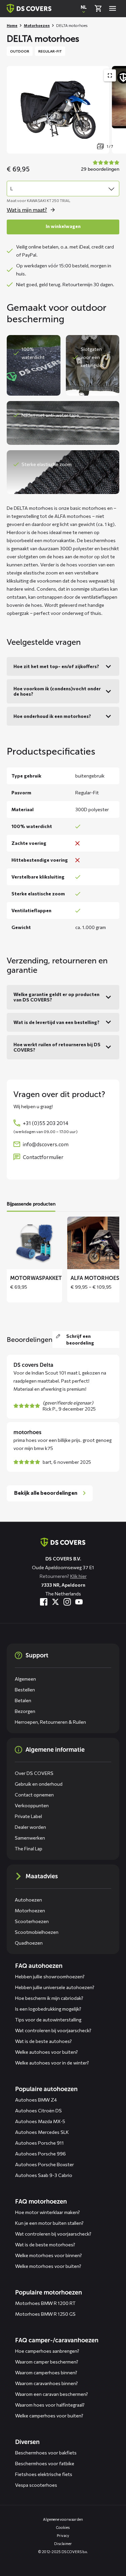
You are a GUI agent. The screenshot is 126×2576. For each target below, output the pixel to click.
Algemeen (25, 1679)
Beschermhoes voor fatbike (45, 2463)
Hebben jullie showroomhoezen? (50, 1976)
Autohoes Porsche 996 (40, 2154)
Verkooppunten (32, 1805)
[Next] (118, 110)
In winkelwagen (63, 226)
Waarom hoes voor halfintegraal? (50, 2405)
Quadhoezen (29, 1943)
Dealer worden (30, 1827)
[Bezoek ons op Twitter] (55, 1602)
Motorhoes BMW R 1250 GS (45, 2314)
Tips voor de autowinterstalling (48, 2020)
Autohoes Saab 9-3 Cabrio (44, 2175)
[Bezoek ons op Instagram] (67, 1602)
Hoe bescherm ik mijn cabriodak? (49, 1998)
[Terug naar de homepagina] (63, 1542)
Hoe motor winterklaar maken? (48, 2212)
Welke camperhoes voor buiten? (49, 2416)
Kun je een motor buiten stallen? (49, 2223)
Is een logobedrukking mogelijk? (48, 2009)
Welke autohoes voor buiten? (47, 2052)
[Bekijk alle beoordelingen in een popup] (99, 166)
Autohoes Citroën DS (38, 2110)
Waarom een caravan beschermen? (52, 2394)
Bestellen (25, 1690)
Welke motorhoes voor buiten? (48, 2266)
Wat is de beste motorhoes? (45, 2244)
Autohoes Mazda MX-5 (40, 2121)
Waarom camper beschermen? (47, 2362)
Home (12, 25)
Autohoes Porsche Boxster (45, 2164)
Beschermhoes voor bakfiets (46, 2453)
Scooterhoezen (32, 1921)
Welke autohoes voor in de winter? (52, 2063)
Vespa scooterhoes (36, 2485)
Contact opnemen (34, 1795)
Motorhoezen (37, 25)
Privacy (63, 2535)
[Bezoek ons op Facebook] (44, 1602)
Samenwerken (30, 1838)
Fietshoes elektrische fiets (44, 2474)
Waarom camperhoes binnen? (46, 2372)
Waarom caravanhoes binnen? (47, 2383)
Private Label (28, 1816)
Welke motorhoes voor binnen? (49, 2255)
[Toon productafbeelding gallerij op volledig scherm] (110, 75)
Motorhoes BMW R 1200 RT (45, 2303)
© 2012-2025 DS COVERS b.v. (63, 2552)
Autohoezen (28, 1900)
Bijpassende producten (31, 1204)
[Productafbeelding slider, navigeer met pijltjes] (66, 110)
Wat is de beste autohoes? (44, 2041)
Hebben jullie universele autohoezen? (55, 1987)
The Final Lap (29, 1848)
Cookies (63, 2527)
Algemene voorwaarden (63, 2519)
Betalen (23, 1700)
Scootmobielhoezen (37, 1932)
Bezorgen (25, 1711)
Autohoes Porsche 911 (39, 2143)
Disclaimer (63, 2544)
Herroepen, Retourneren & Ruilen (50, 1722)
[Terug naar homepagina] (29, 8)
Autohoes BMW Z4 (36, 2100)
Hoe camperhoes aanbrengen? (47, 2351)
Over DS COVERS (34, 1773)
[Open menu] (113, 8)
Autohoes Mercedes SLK (42, 2132)
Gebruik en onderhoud (39, 1784)
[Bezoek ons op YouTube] (79, 1602)
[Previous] (15, 110)
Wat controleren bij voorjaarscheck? (53, 2030)
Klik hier (78, 1576)
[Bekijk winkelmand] (98, 8)
